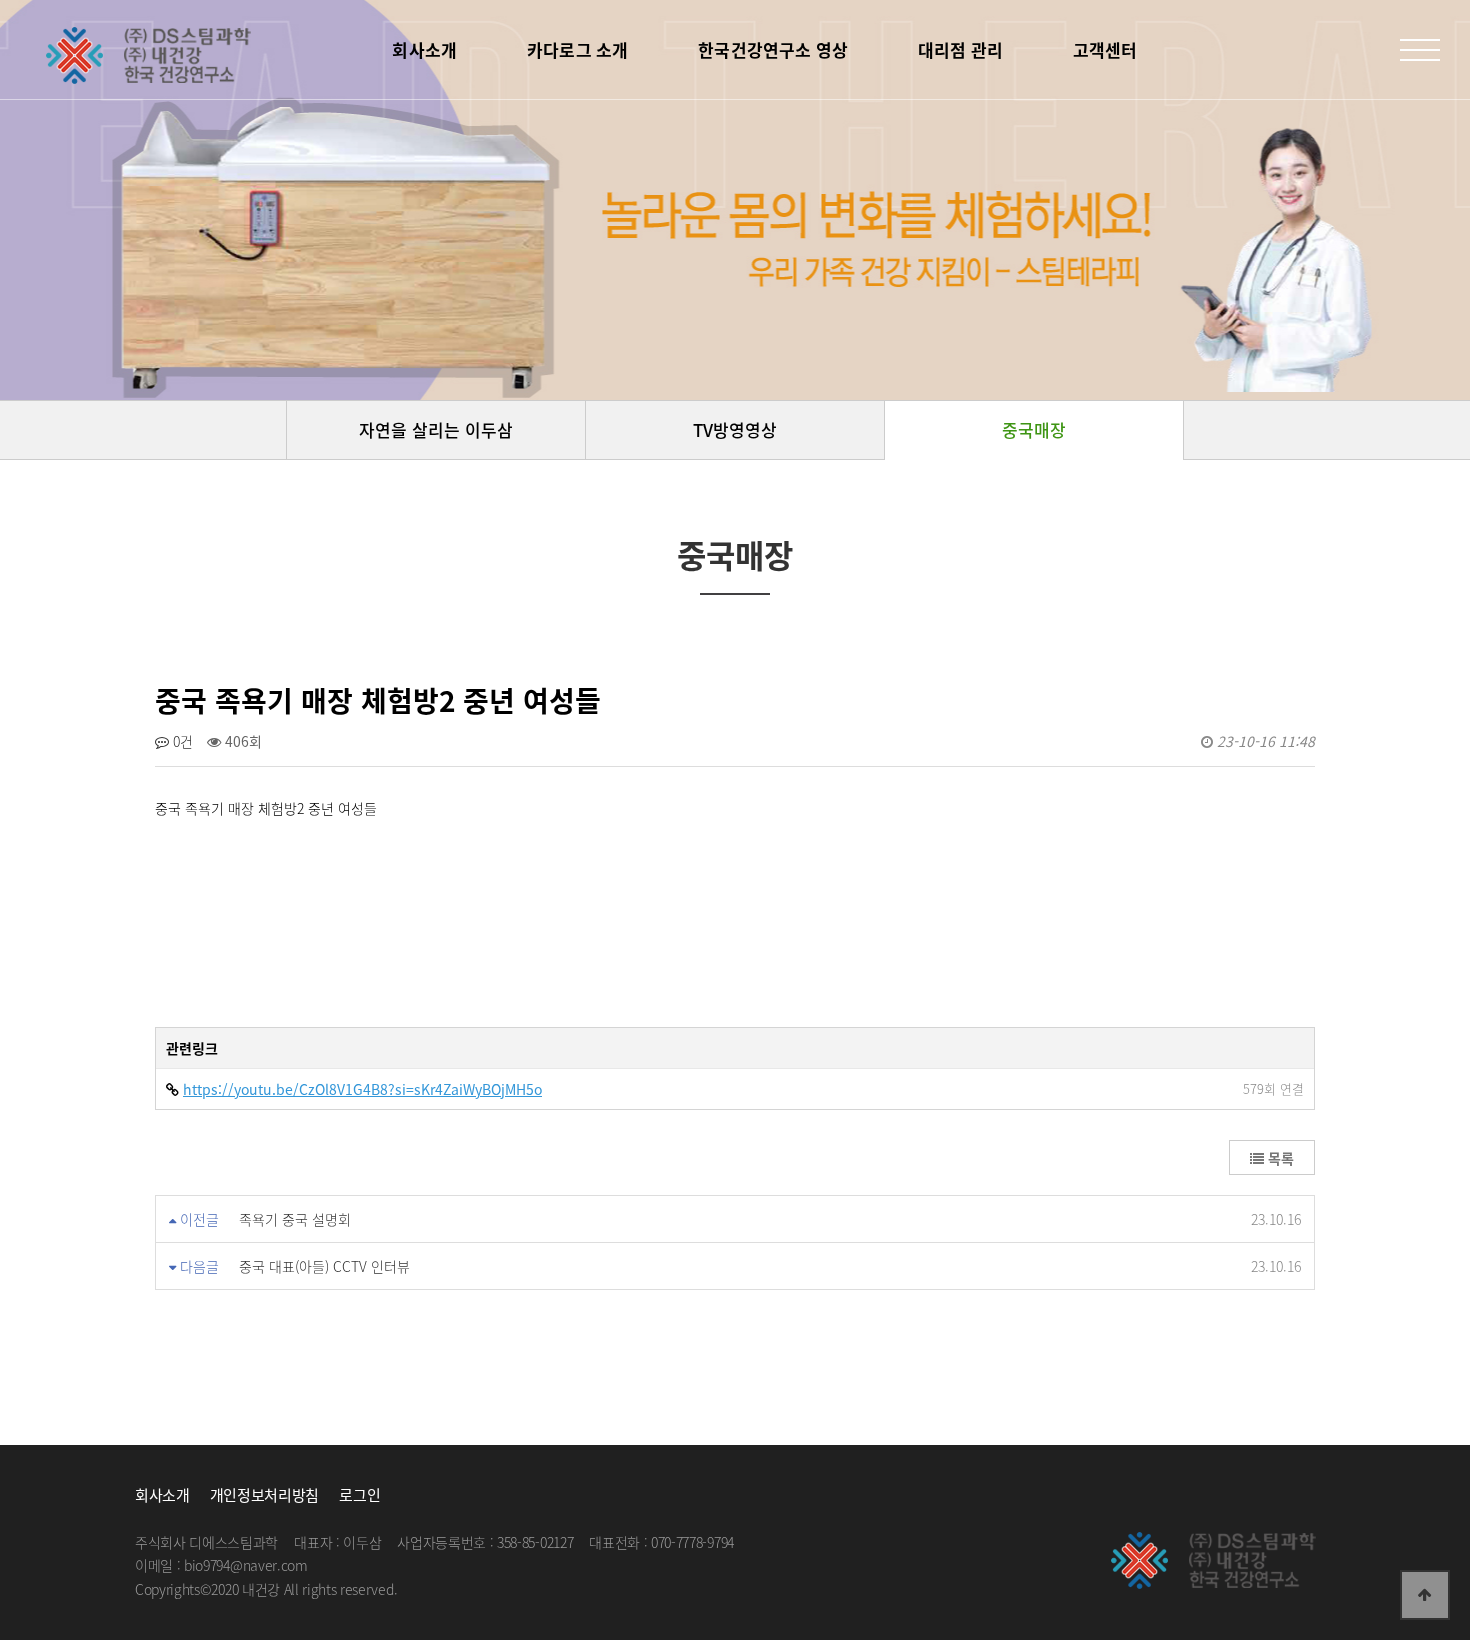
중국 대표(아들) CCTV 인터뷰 (324, 1266)
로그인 (359, 1495)
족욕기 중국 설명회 (295, 1219)
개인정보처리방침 (264, 1495)
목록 (1279, 1158)
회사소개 (162, 1495)
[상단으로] (1425, 1595)
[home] (150, 55)
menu (1420, 50)
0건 (181, 741)
